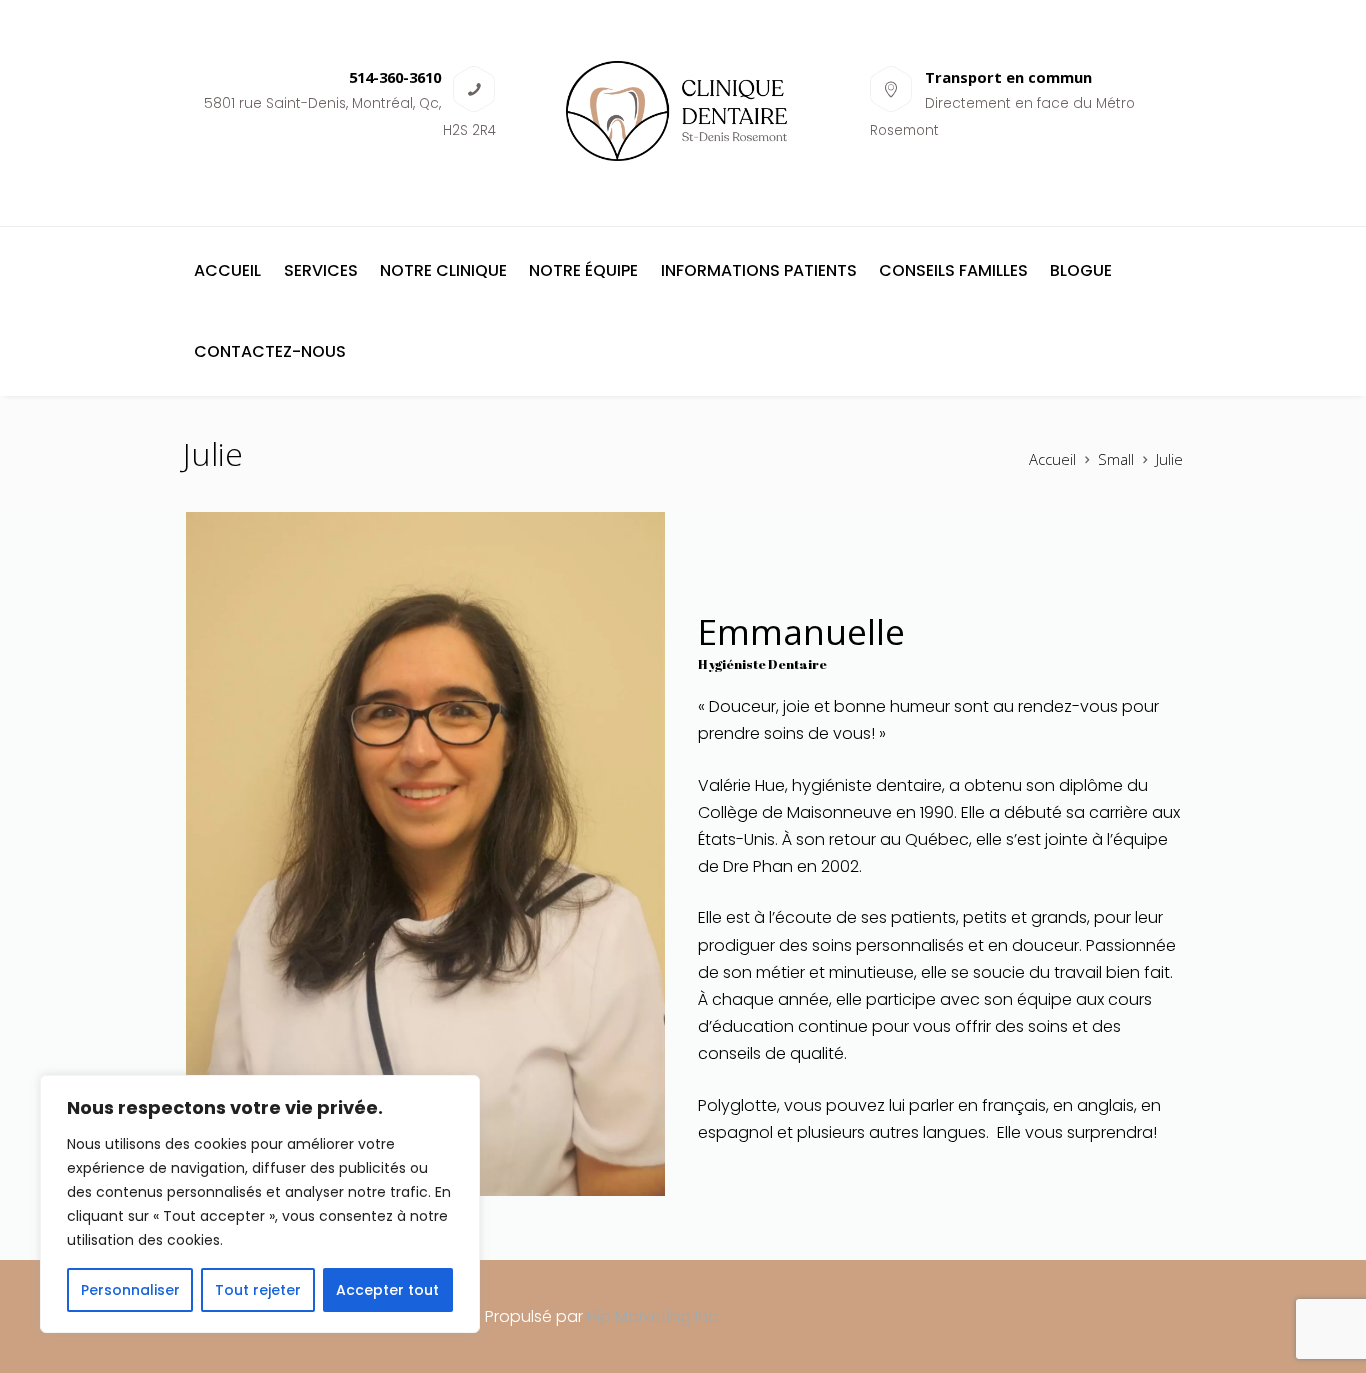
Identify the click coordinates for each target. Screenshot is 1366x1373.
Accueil (1052, 459)
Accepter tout (387, 1290)
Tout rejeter (258, 1290)
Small (1116, 459)
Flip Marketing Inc (652, 1316)
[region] (260, 1204)
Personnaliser (130, 1290)
